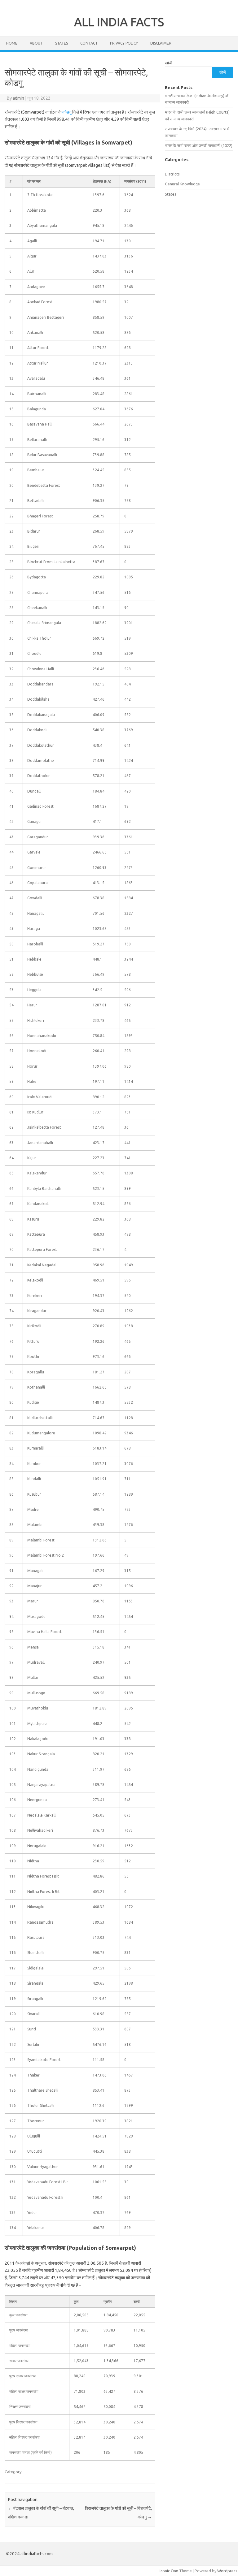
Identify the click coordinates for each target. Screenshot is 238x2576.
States (62, 43)
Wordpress (227, 2571)
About (36, 43)
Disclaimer (161, 43)
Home (12, 43)
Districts (172, 174)
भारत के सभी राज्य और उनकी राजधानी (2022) (199, 145)
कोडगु (67, 112)
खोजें (168, 63)
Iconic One (169, 2571)
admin (18, 98)
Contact (89, 43)
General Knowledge (182, 184)
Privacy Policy (124, 43)
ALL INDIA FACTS (119, 22)
